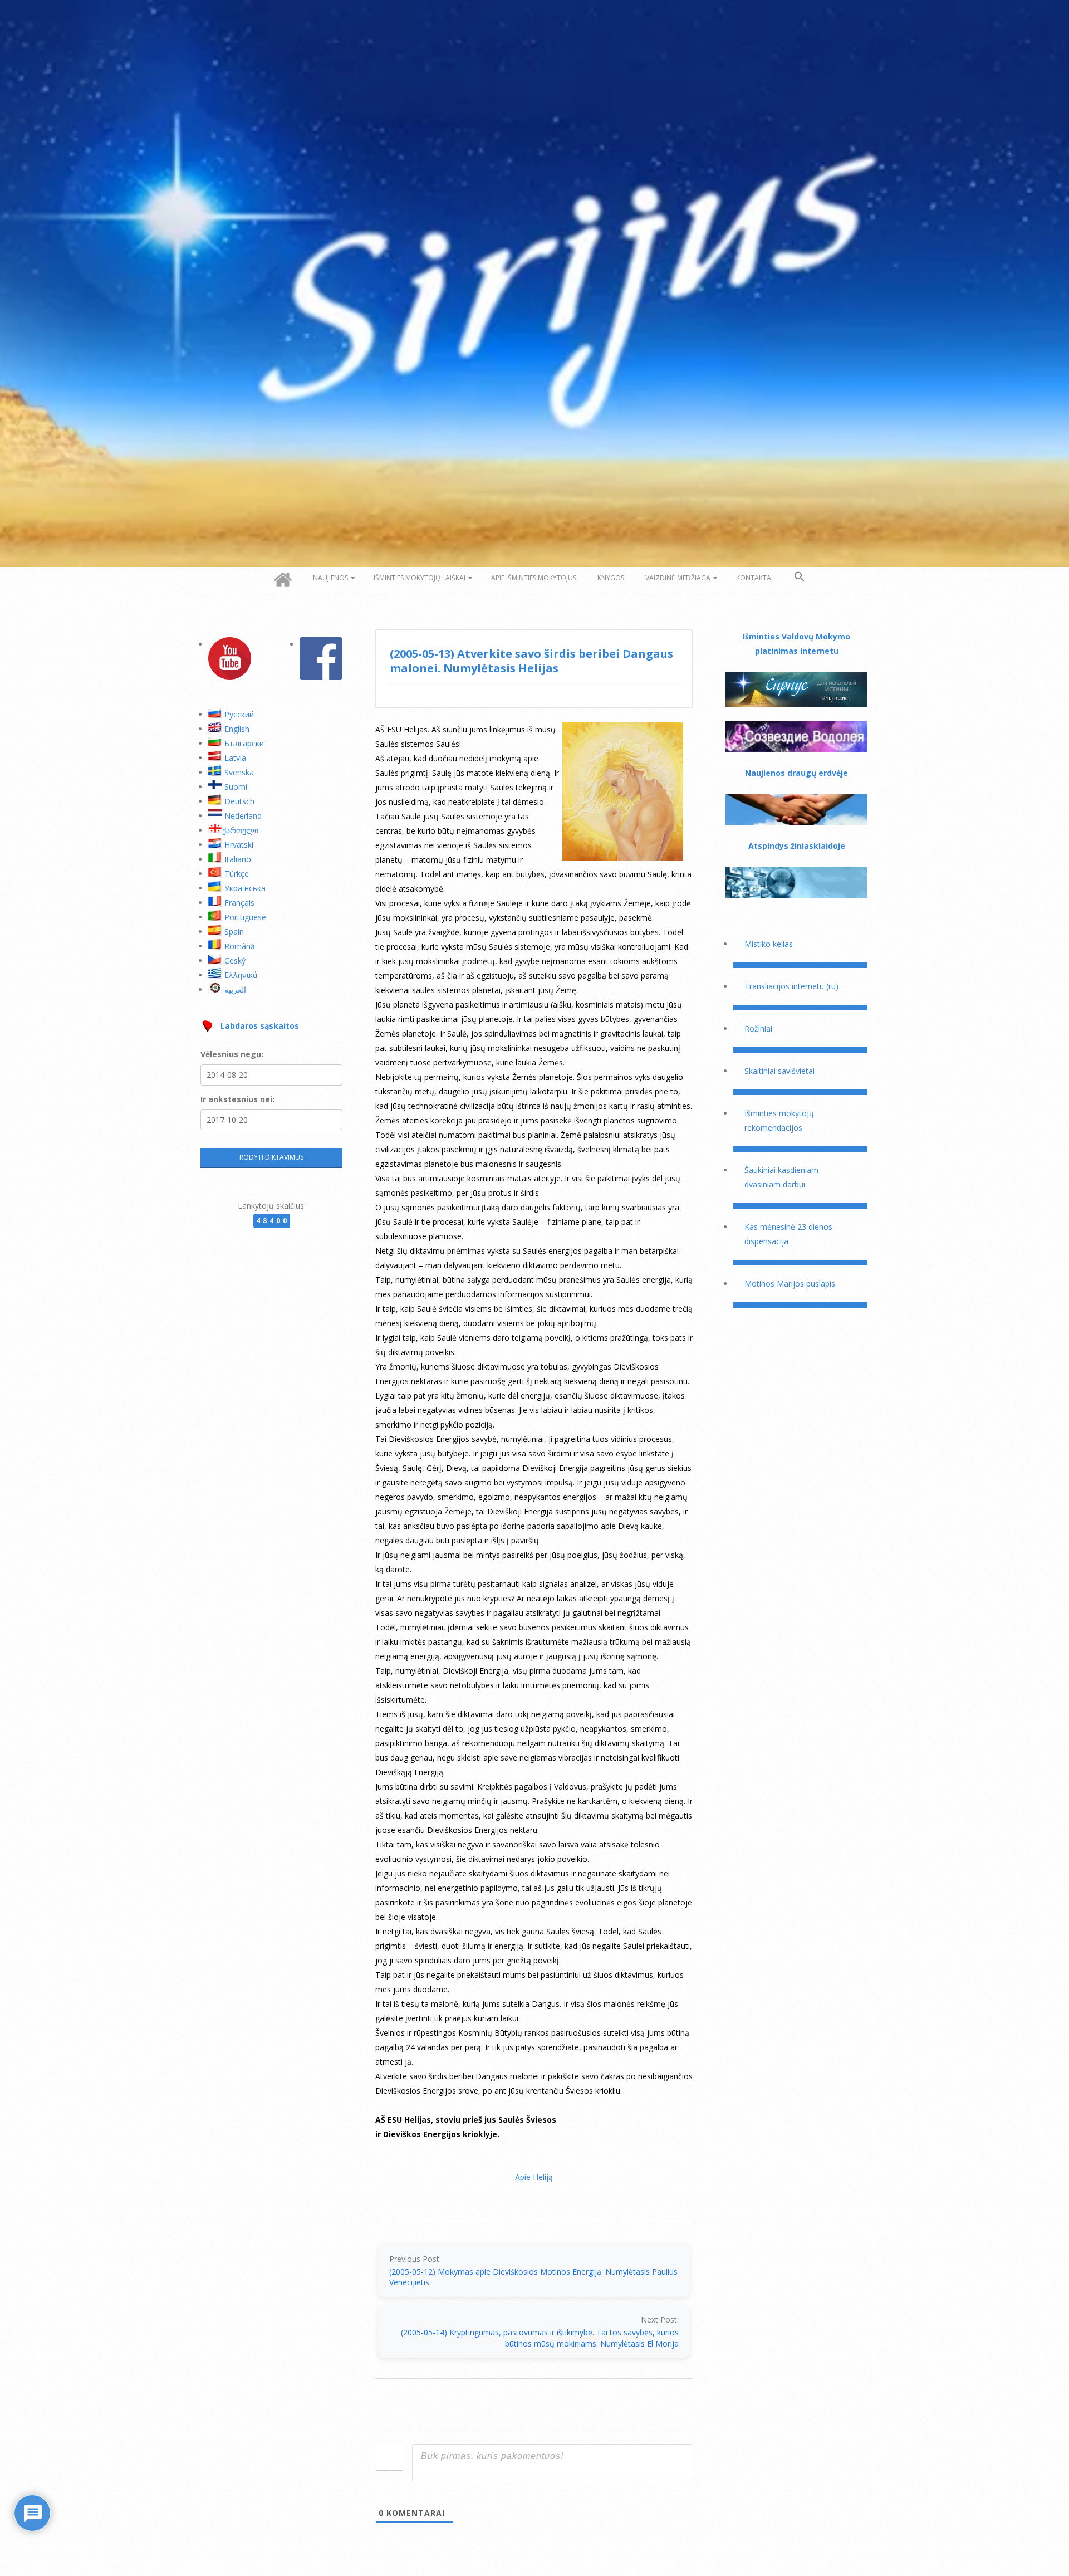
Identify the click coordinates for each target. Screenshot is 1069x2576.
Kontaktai (754, 578)
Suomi (236, 787)
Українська (245, 888)
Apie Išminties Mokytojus (534, 578)
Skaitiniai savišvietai (779, 1071)
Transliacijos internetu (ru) (791, 986)
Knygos (611, 578)
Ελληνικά (241, 975)
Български (244, 743)
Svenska (239, 772)
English (237, 729)
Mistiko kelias (769, 944)
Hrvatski (239, 845)
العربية (235, 989)
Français (239, 903)
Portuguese (245, 917)
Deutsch (239, 801)
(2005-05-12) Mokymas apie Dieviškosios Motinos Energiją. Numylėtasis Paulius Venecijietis (533, 2277)
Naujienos (330, 578)
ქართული (240, 830)
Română (240, 946)
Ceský (235, 960)
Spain (234, 932)
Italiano (238, 859)
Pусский (239, 714)
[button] (800, 577)
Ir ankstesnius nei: (237, 1099)
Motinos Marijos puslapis (790, 1284)
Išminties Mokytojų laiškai (420, 578)
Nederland (243, 816)
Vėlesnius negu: (232, 1054)
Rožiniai (758, 1028)
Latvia (235, 758)
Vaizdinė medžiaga (678, 578)
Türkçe (237, 874)
